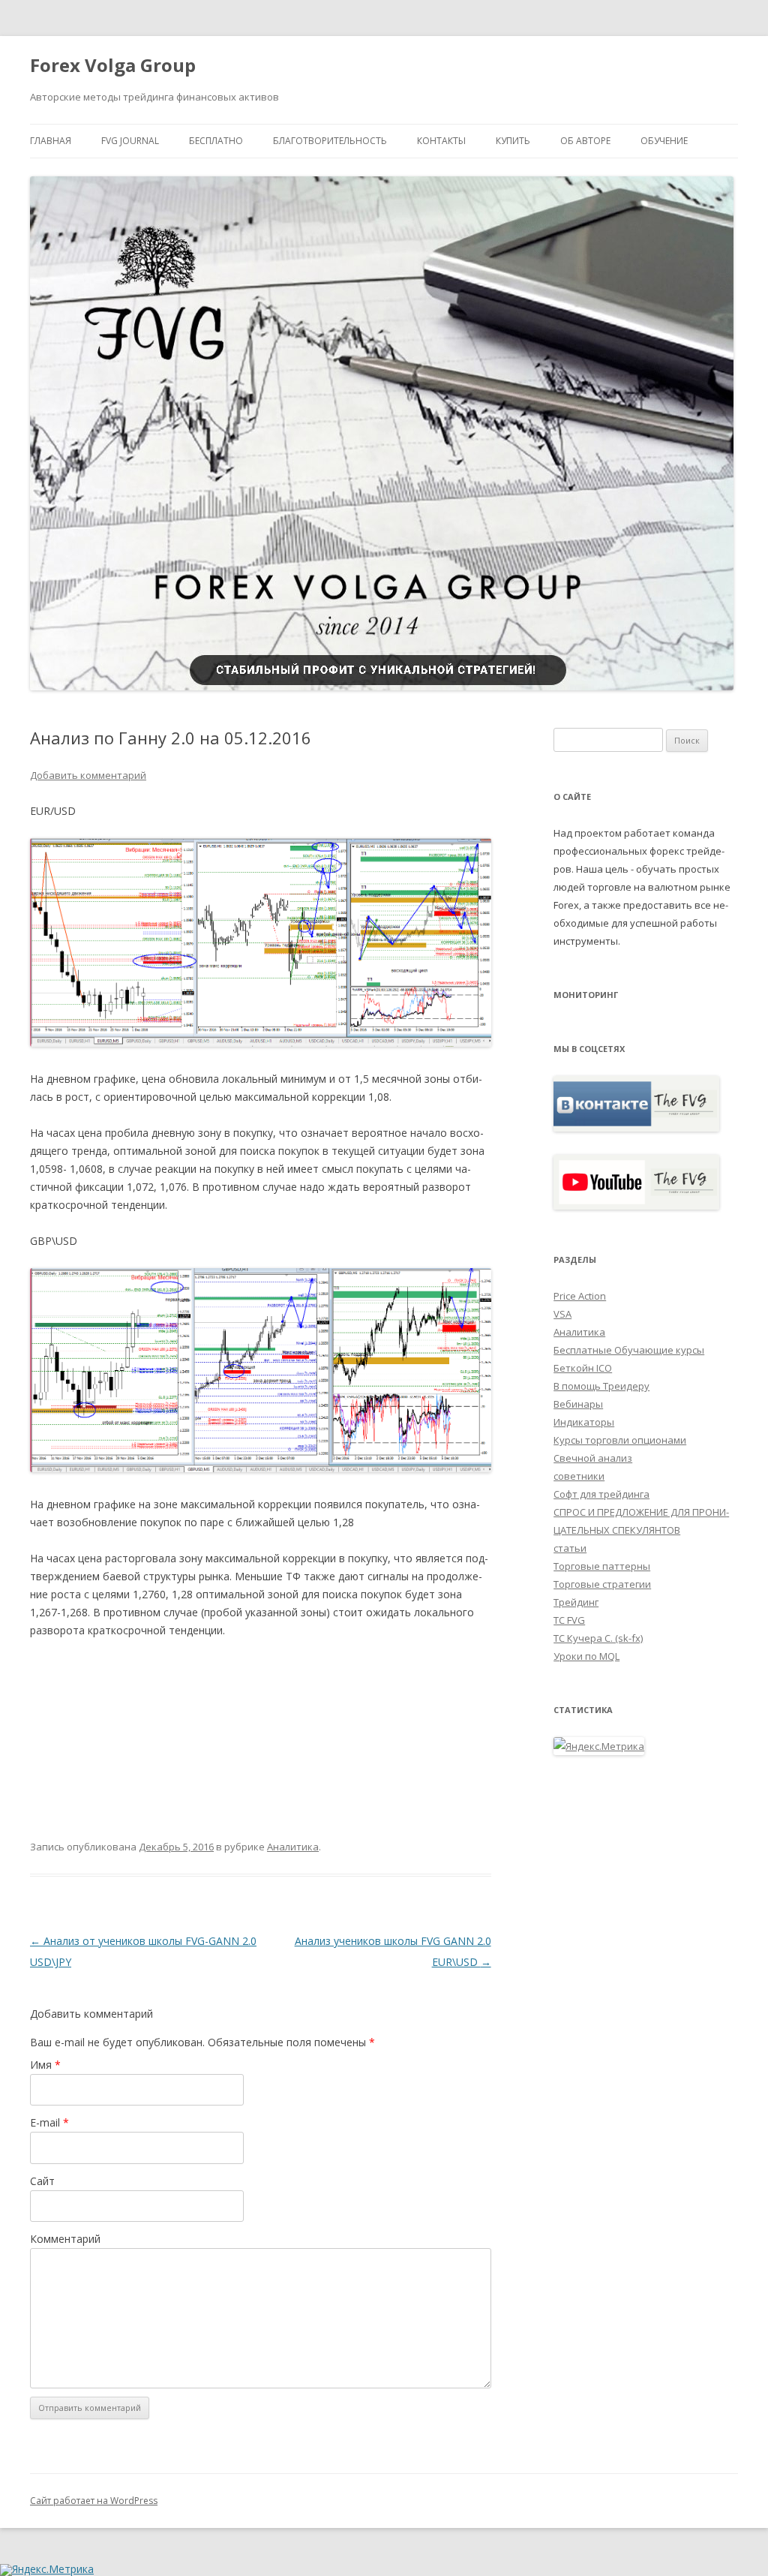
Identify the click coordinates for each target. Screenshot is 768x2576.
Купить (513, 141)
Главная (51, 141)
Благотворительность (330, 141)
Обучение (664, 141)
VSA (562, 1314)
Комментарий (65, 2239)
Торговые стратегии (602, 1584)
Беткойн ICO (583, 1368)
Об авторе (585, 141)
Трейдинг (576, 1602)
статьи (570, 1548)
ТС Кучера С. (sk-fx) (598, 1638)
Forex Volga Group (113, 66)
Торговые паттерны (602, 1566)
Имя (45, 2065)
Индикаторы (584, 1422)
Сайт (42, 2181)
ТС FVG (569, 1620)
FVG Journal (130, 141)
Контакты (441, 141)
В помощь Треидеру (601, 1386)
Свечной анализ (593, 1458)
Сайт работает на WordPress (94, 2501)
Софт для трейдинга (601, 1494)
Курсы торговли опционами (620, 1440)
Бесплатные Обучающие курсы (629, 1350)
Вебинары (578, 1404)
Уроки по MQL (586, 1656)
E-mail (49, 2122)
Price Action (580, 1296)
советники (579, 1476)
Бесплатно (216, 141)
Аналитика (293, 1847)
